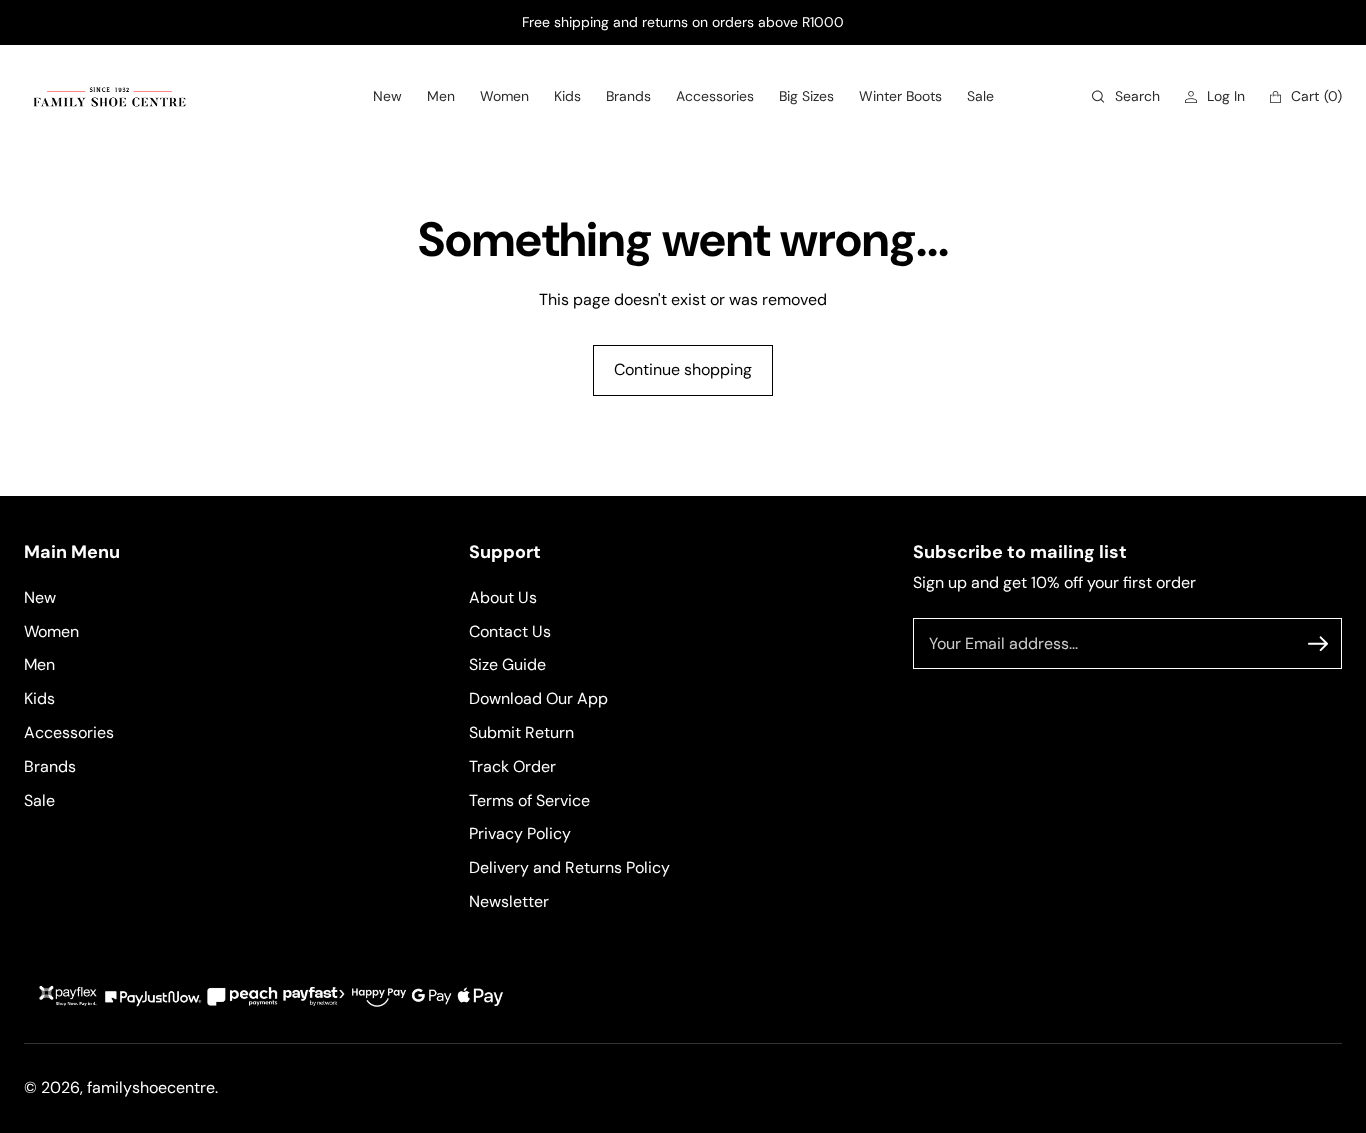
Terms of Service (529, 800)
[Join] (1318, 644)
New (40, 597)
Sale (39, 800)
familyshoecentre (151, 1087)
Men (39, 664)
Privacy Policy (520, 833)
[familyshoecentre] (109, 96)
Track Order (512, 766)
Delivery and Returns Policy (569, 867)
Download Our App (538, 698)
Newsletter (509, 901)
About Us (503, 597)
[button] (1126, 96)
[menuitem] (387, 96)
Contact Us (510, 631)
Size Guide (507, 664)
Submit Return (521, 732)
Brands (50, 766)
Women (51, 631)
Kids (39, 698)
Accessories (69, 732)
